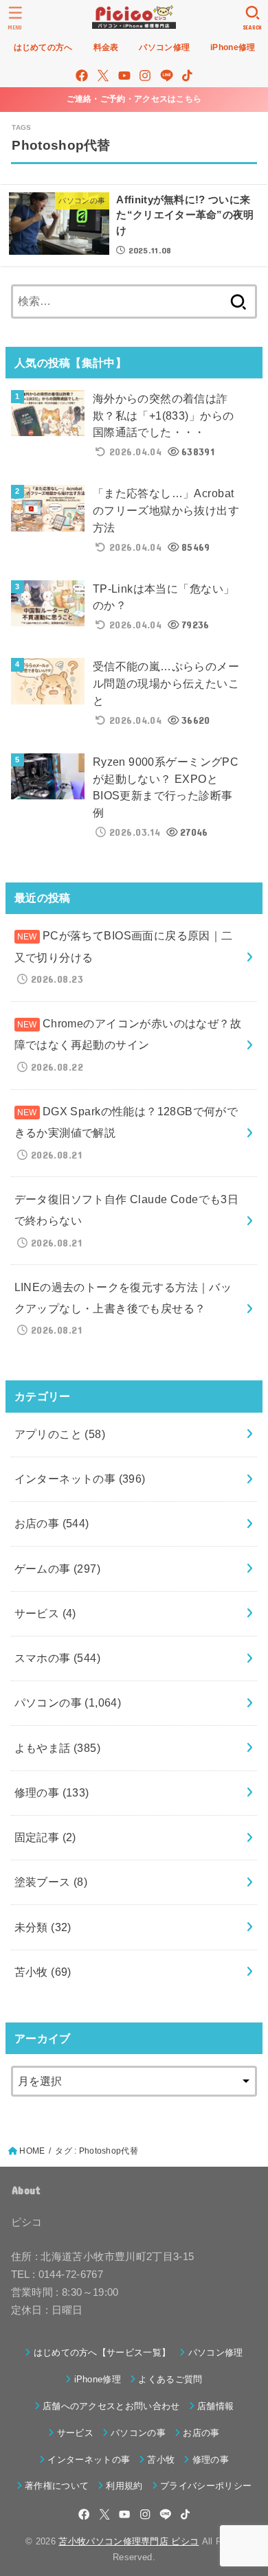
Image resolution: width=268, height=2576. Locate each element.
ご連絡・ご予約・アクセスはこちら (134, 99)
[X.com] (103, 76)
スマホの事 (58, 1658)
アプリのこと (60, 1434)
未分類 (43, 1927)
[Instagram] (145, 76)
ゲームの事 (58, 1569)
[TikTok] (187, 76)
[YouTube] (124, 76)
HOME (32, 2151)
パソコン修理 (215, 2352)
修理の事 (52, 1792)
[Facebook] (82, 76)
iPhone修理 (98, 2379)
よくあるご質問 (170, 2379)
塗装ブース (51, 1882)
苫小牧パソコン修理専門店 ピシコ (129, 2541)
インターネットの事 (80, 1479)
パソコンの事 (68, 1702)
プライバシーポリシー (206, 2486)
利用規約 (124, 2486)
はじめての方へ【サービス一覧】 (102, 2352)
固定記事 (45, 1837)
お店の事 (52, 1523)
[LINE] (167, 76)
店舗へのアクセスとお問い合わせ (111, 2406)
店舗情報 (215, 2406)
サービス (45, 1613)
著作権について (57, 2486)
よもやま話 (58, 1748)
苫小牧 (43, 1972)
